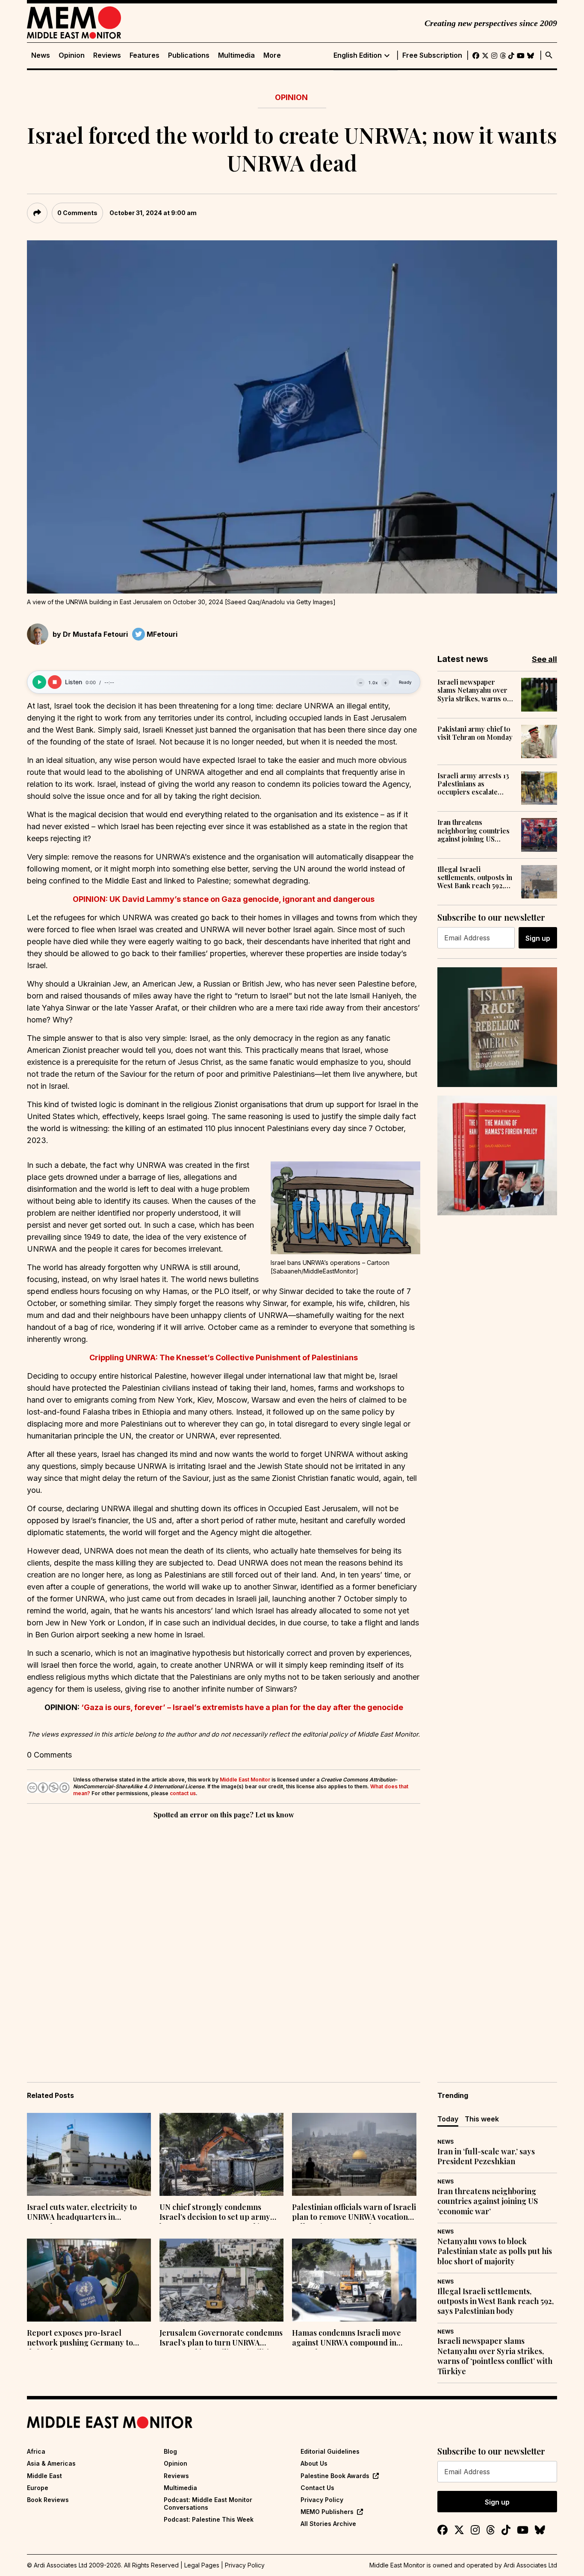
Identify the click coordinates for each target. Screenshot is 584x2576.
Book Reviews (48, 2500)
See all (544, 659)
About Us (314, 2463)
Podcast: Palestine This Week (209, 2519)
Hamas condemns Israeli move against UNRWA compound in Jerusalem (347, 2339)
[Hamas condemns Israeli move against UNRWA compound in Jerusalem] (354, 2280)
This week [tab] (482, 2119)
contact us (183, 1793)
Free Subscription (432, 55)
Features (145, 55)
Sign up (538, 938)
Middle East (44, 2476)
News (41, 55)
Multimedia (236, 55)
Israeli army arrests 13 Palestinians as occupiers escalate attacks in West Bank (473, 784)
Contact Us (317, 2488)
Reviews (107, 55)
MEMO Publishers (327, 2512)
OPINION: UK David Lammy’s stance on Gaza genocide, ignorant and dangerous (224, 899)
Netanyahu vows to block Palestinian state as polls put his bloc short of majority (495, 2251)
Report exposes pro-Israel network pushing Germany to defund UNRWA (80, 2339)
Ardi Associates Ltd (530, 2565)
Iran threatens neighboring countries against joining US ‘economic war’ (473, 830)
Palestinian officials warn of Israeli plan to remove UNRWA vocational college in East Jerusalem (354, 2213)
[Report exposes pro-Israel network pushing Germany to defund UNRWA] (89, 2280)
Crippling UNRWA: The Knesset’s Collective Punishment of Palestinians (224, 1357)
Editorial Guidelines (330, 2451)
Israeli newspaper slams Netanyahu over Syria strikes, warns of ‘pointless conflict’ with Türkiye (475, 690)
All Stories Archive (328, 2524)
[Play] (39, 682)
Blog (170, 2451)
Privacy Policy (322, 2500)
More (272, 55)
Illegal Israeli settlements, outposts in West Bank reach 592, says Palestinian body (475, 877)
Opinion (72, 55)
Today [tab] (448, 2119)
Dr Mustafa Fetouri (95, 634)
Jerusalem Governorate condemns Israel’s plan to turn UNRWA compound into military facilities (221, 2339)
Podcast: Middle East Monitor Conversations (208, 2504)
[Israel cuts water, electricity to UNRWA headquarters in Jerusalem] (89, 2154)
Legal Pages (202, 2565)
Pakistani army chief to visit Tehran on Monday (475, 733)
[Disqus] (224, 1938)
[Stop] (55, 682)
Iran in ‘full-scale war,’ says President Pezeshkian (486, 2157)
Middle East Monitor (245, 1780)
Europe (38, 2488)
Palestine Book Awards (335, 2476)
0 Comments (77, 213)
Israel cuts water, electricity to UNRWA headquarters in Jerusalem (82, 2213)
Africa (36, 2451)
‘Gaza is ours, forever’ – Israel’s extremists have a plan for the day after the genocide (242, 1707)
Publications (189, 55)
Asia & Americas (51, 2463)
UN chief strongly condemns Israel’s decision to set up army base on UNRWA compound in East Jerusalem (220, 2213)
